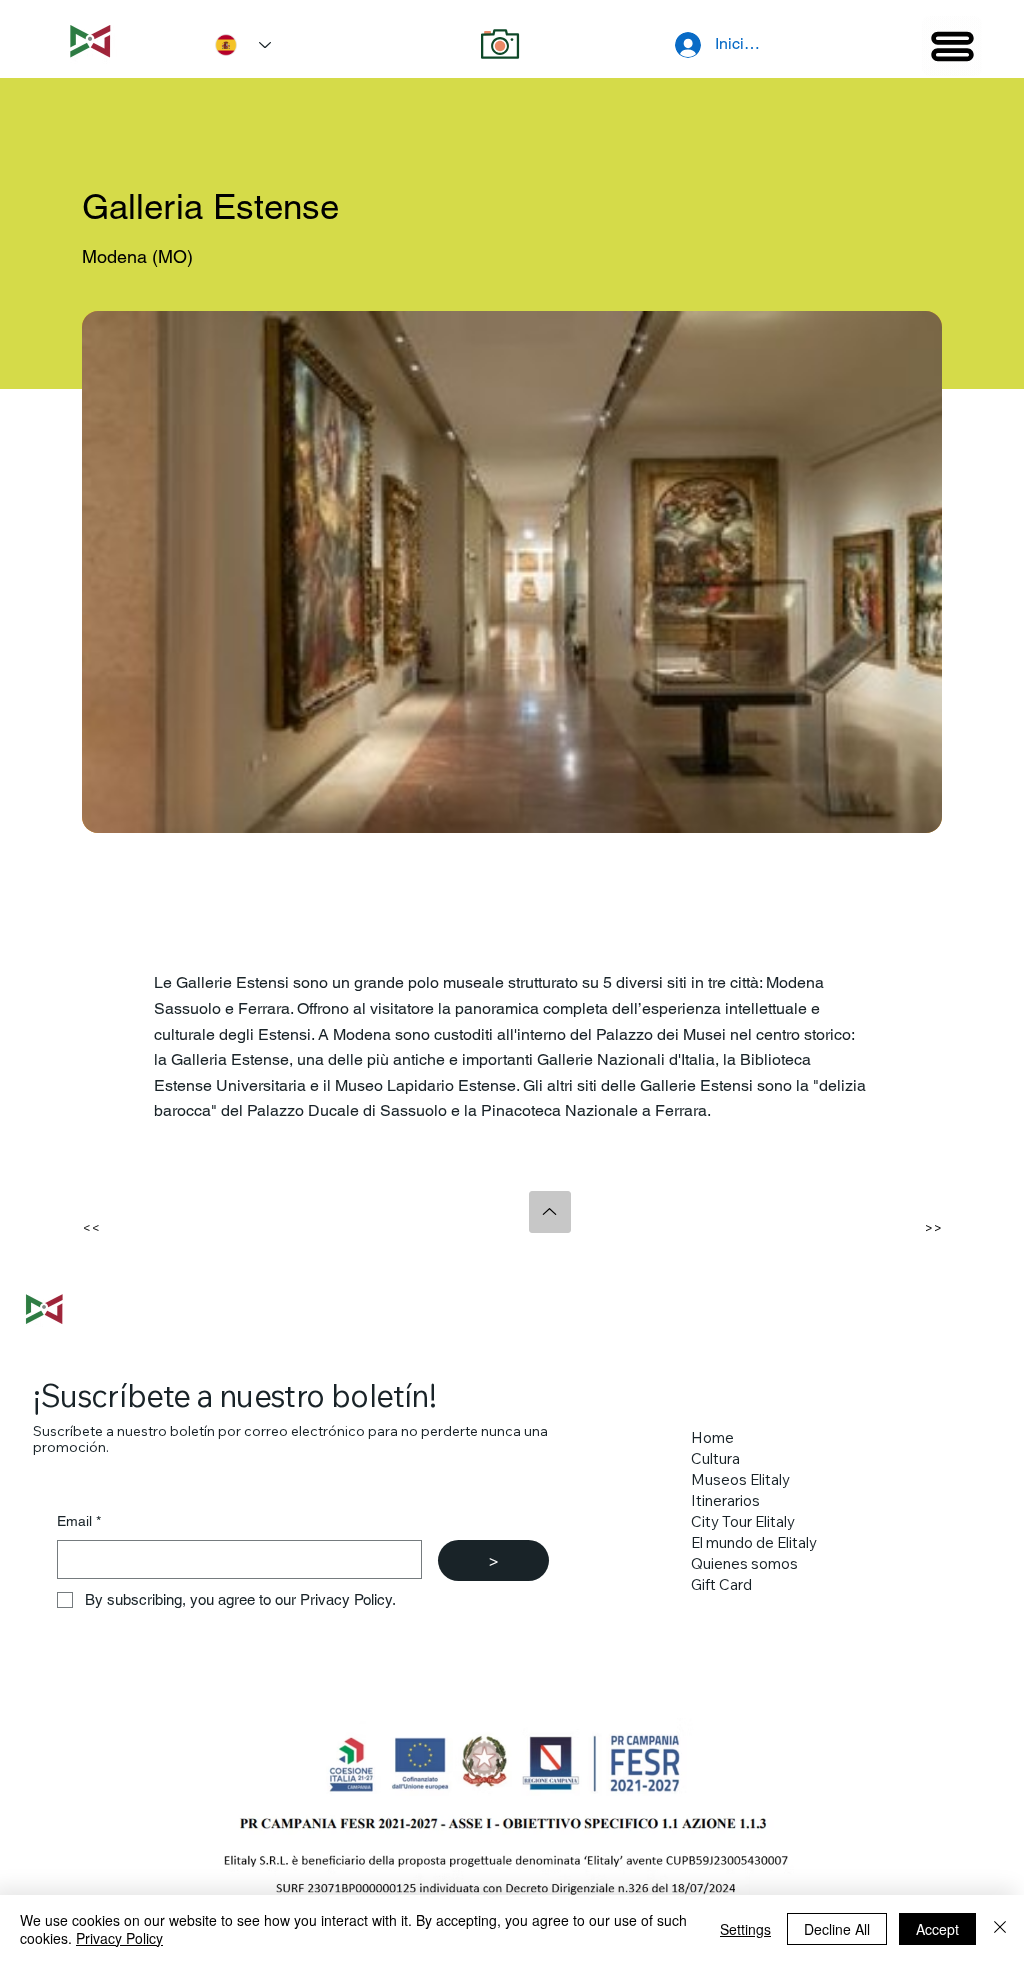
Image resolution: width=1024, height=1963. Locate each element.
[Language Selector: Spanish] (236, 45)
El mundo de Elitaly (754, 1542)
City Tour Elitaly (743, 1521)
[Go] (550, 1212)
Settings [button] (745, 1929)
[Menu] (952, 46)
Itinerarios (725, 1500)
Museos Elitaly (740, 1479)
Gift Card (721, 1584)
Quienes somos (744, 1563)
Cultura (715, 1458)
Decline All (837, 1929)
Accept (937, 1929)
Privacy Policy (119, 1938)
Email (79, 1521)
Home (712, 1437)
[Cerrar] (1000, 1929)
